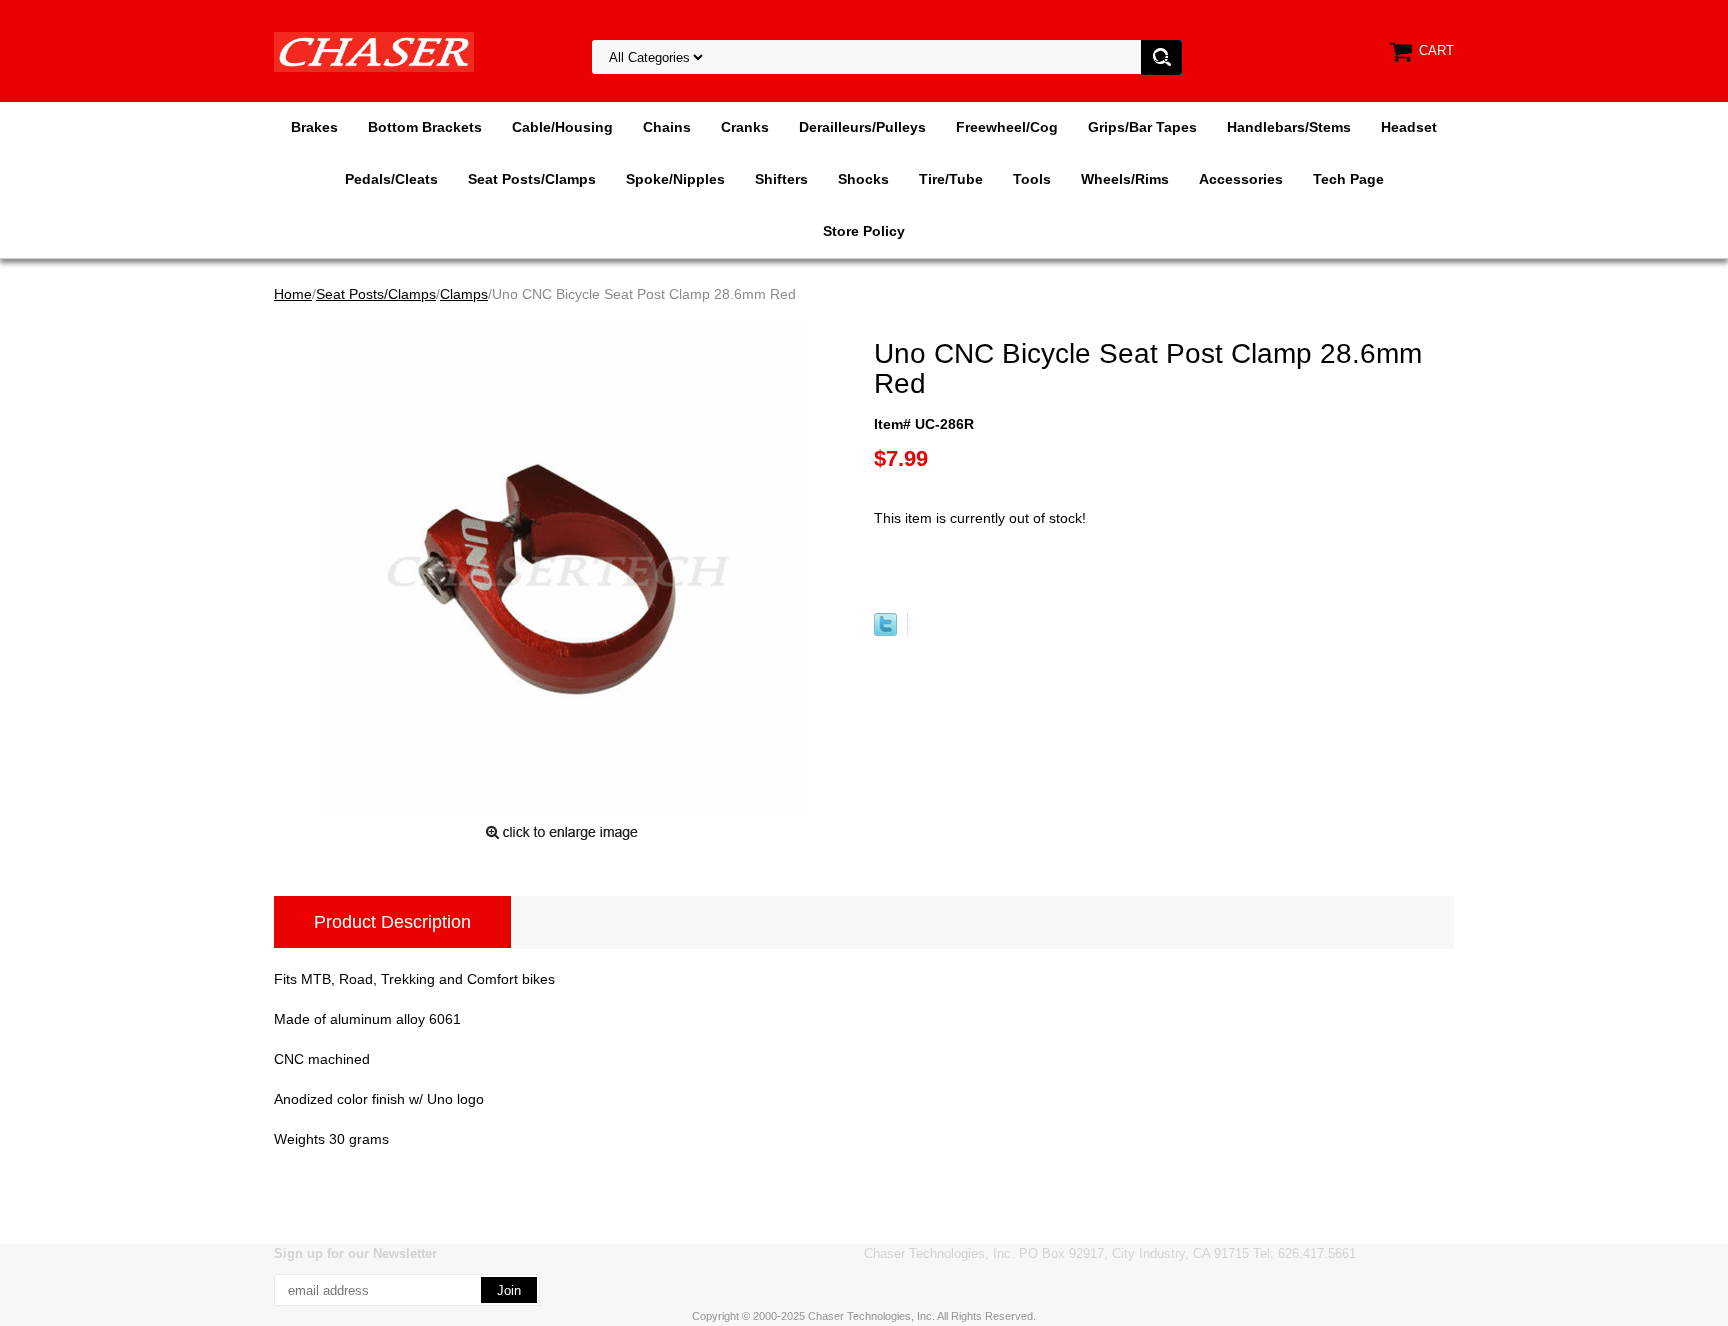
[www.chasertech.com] (374, 51)
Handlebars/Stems (1289, 127)
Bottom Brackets (425, 127)
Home (293, 294)
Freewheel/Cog (1007, 127)
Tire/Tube (951, 179)
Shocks (863, 179)
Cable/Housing (562, 127)
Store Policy (864, 231)
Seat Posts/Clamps (532, 179)
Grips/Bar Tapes (1142, 127)
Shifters (781, 179)
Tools (1032, 179)
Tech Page (1348, 179)
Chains (667, 127)
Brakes (314, 127)
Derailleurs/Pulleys (862, 127)
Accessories (1241, 179)
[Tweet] (885, 631)
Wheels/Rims (1125, 179)
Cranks (745, 127)
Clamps (464, 294)
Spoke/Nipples (675, 179)
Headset (1409, 127)
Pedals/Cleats (391, 179)
